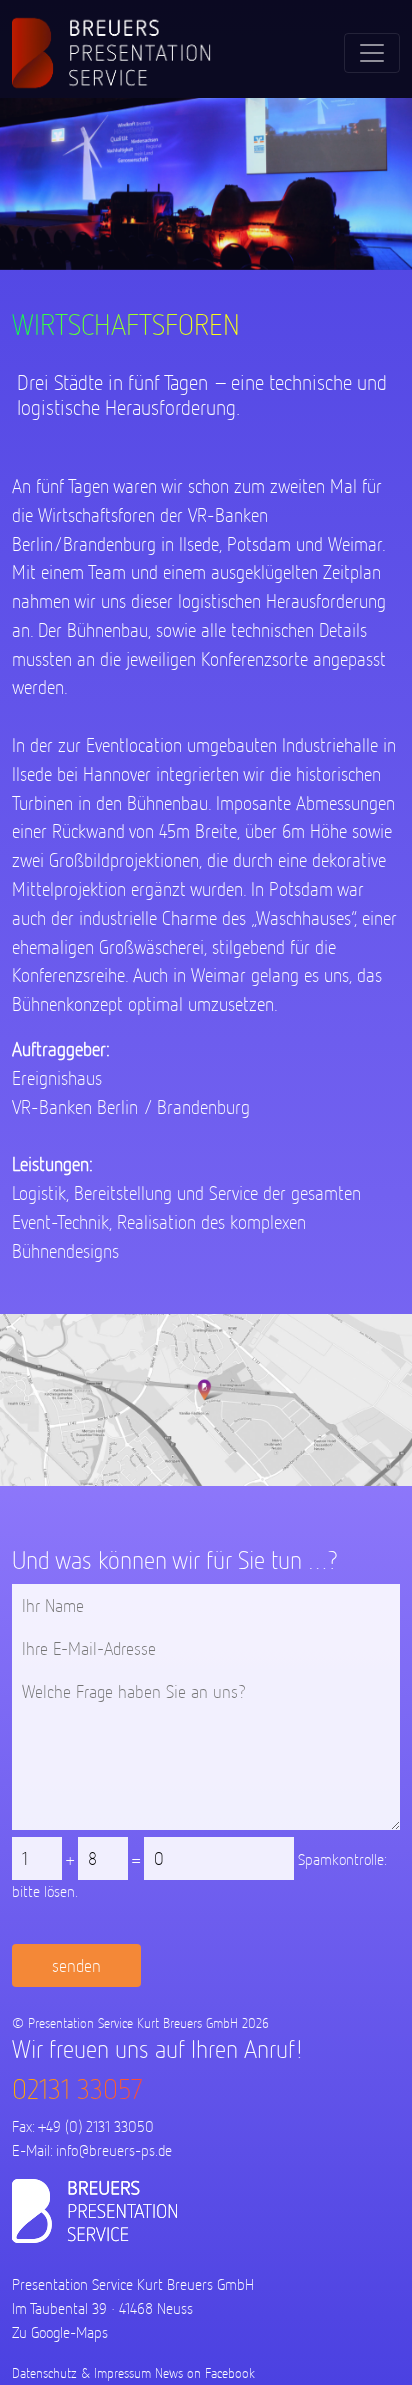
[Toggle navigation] (372, 53)
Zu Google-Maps (60, 2332)
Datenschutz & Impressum (81, 2373)
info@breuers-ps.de (114, 2150)
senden (76, 1965)
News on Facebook (205, 2373)
